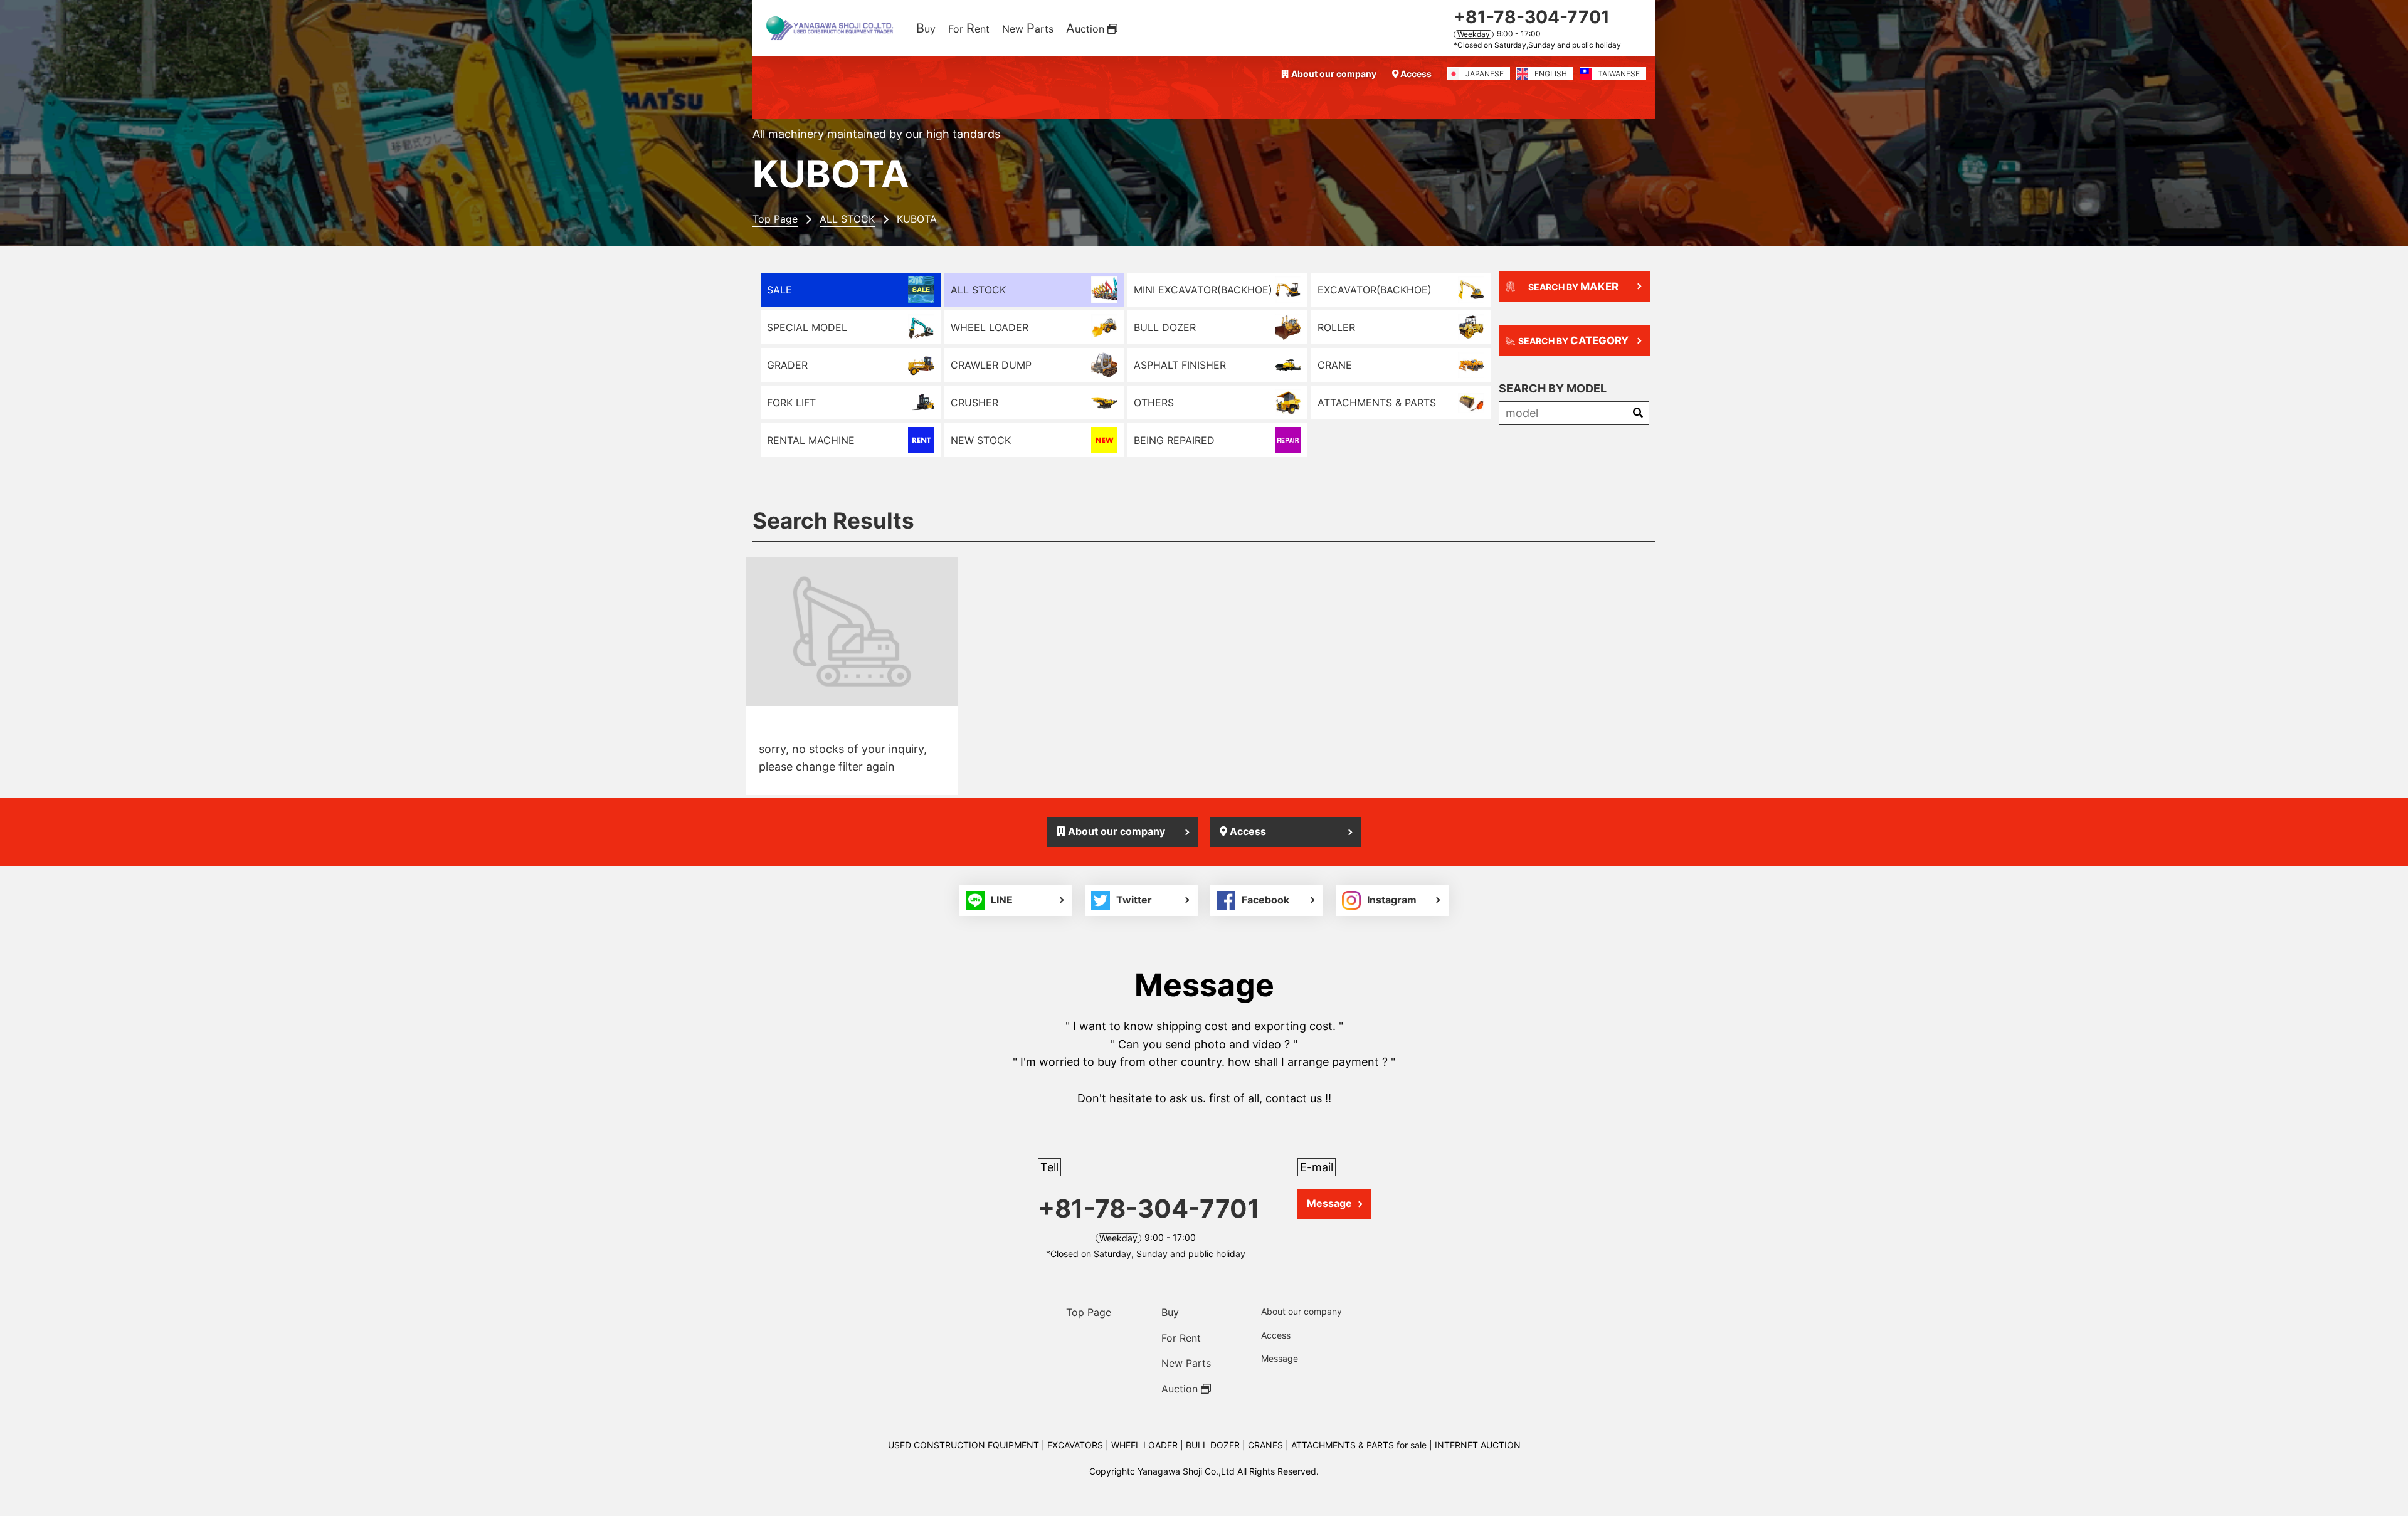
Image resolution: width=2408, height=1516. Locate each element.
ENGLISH (1551, 74)
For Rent (1181, 1338)
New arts (1028, 28)
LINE (1002, 900)
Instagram (1392, 900)
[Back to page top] (2383, 1491)
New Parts (1186, 1363)
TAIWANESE (1619, 74)
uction (1087, 28)
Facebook (1265, 900)
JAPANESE (1485, 74)
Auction (1181, 1389)
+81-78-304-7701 (1532, 17)
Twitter (1134, 900)
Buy (1170, 1312)
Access (1415, 74)
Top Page (1089, 1312)
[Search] (1638, 413)
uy (926, 28)
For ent (969, 28)
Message (1329, 1203)
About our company (1333, 74)
